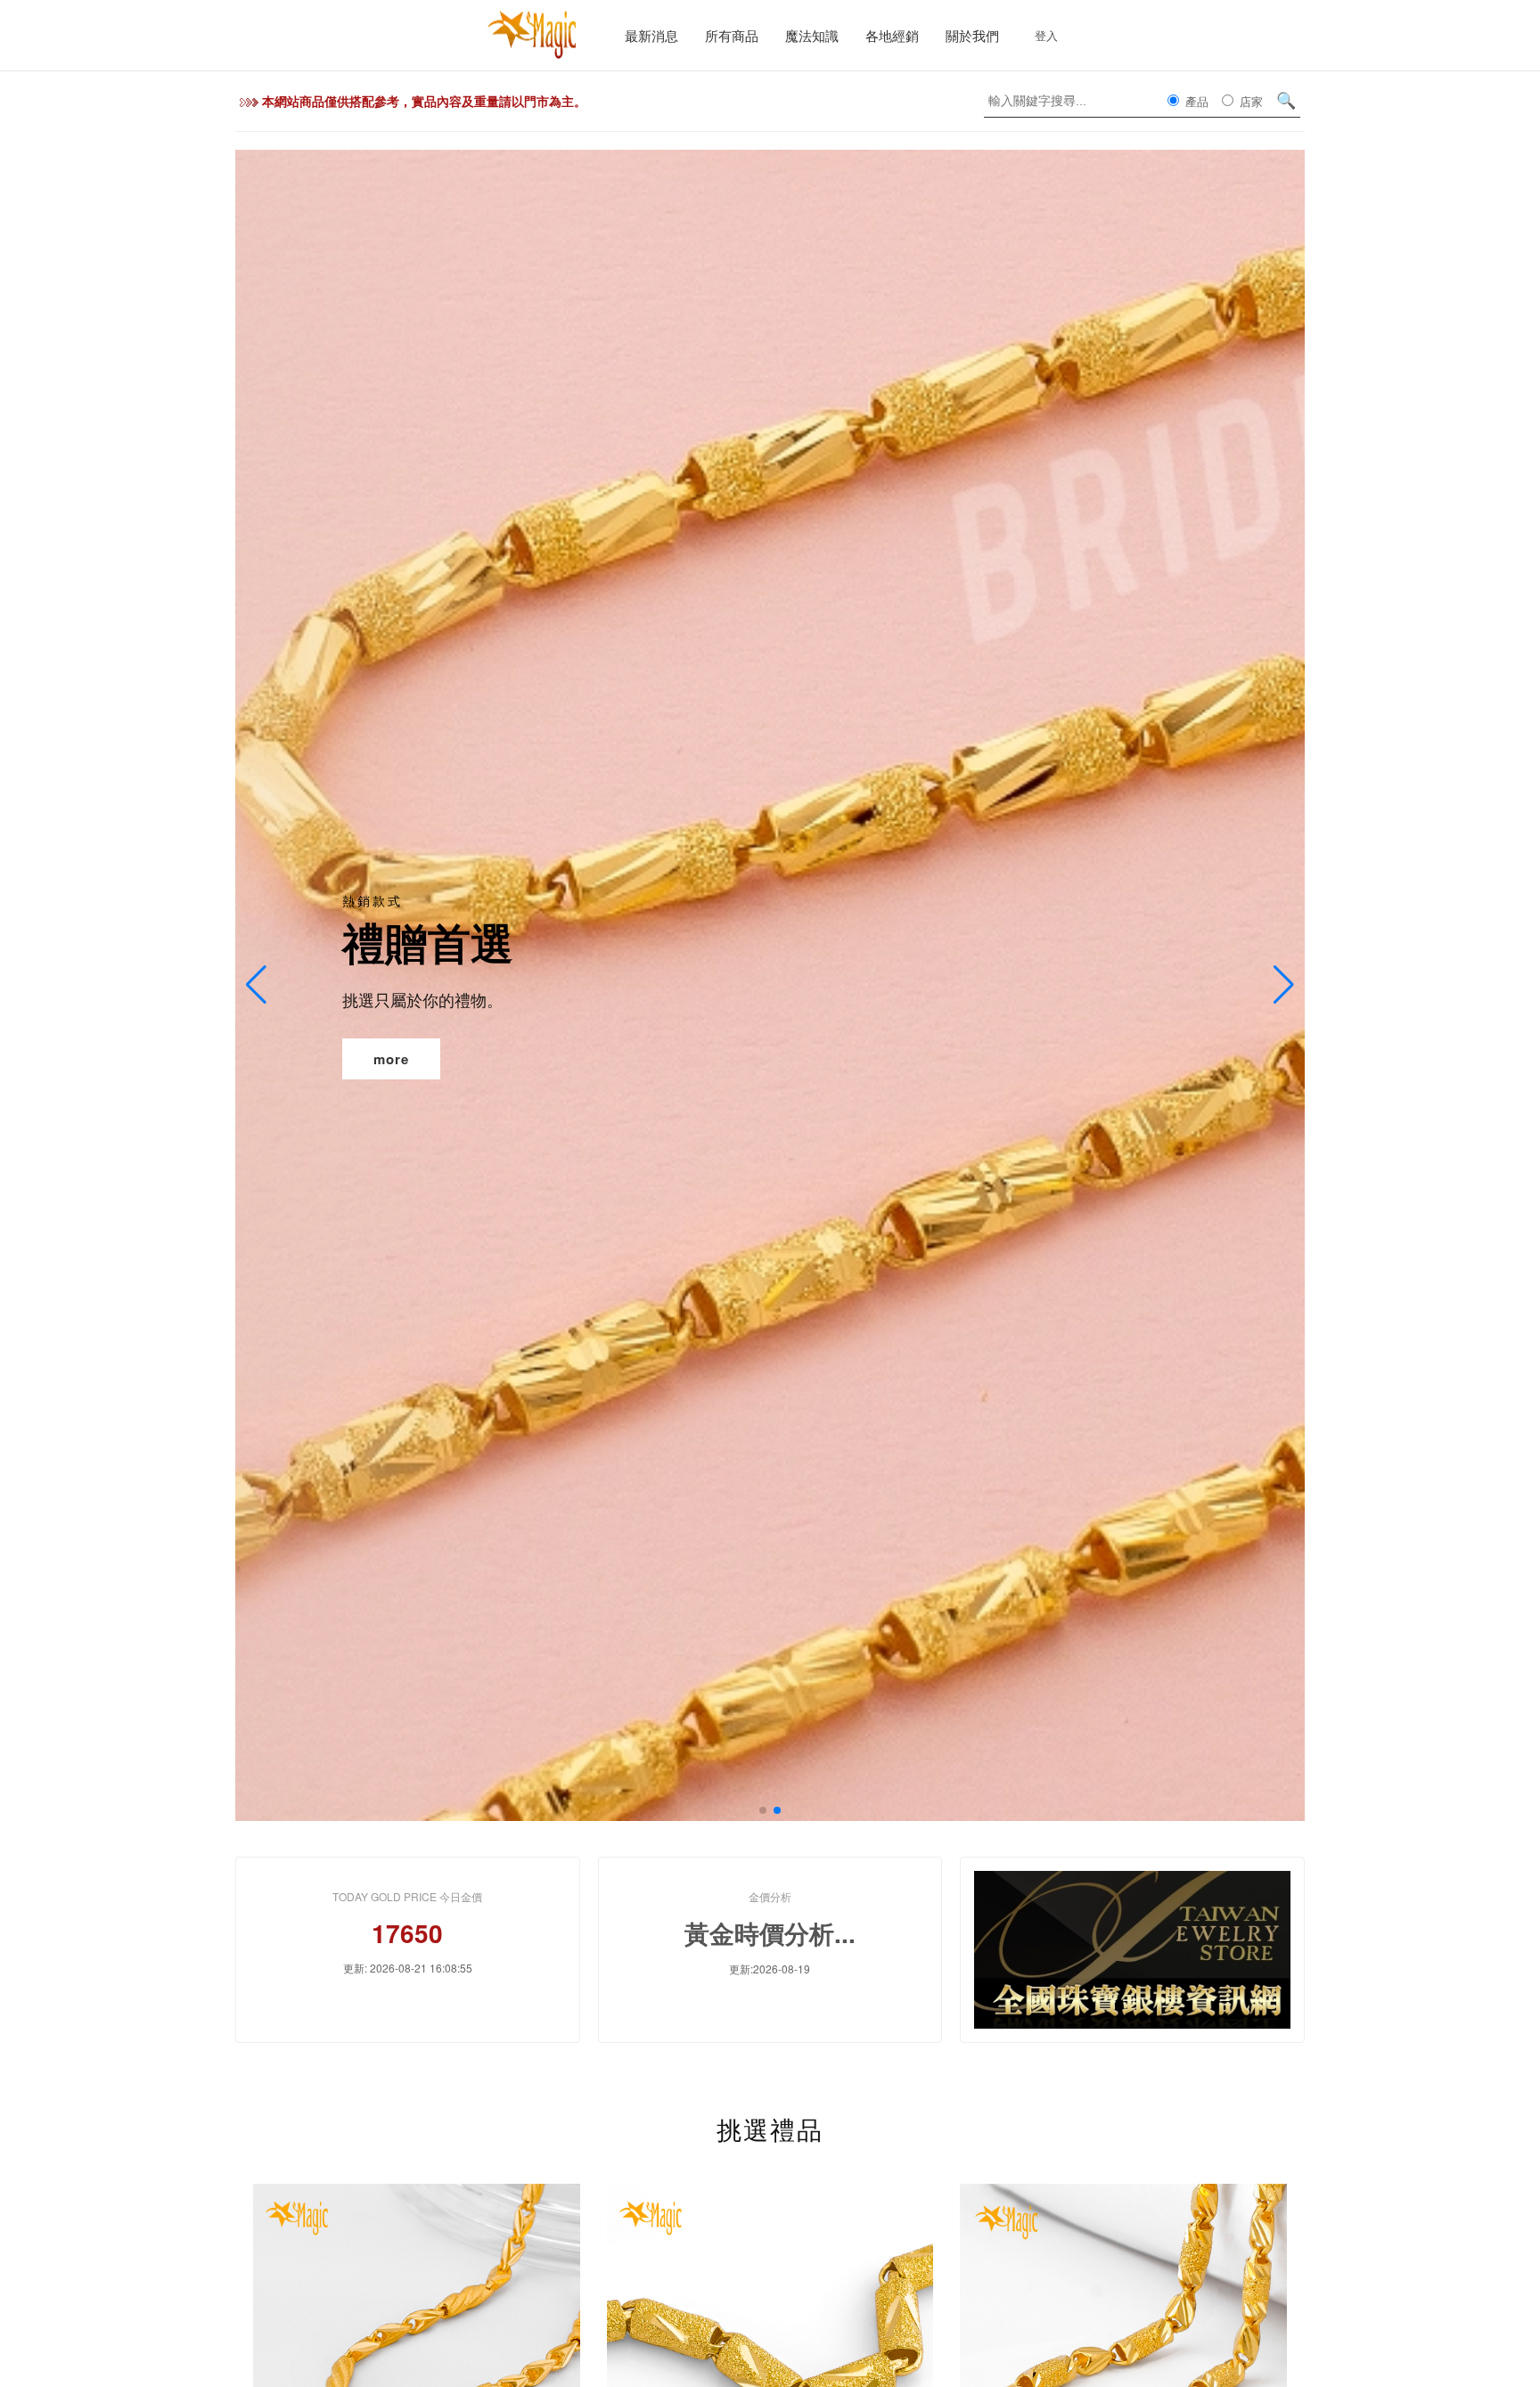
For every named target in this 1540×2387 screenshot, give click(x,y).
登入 (1046, 35)
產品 (1195, 101)
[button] (763, 1810)
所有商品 (732, 35)
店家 (1249, 101)
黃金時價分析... (770, 1933)
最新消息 (651, 35)
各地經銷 (892, 35)
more (391, 1059)
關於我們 (972, 35)
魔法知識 (812, 35)
